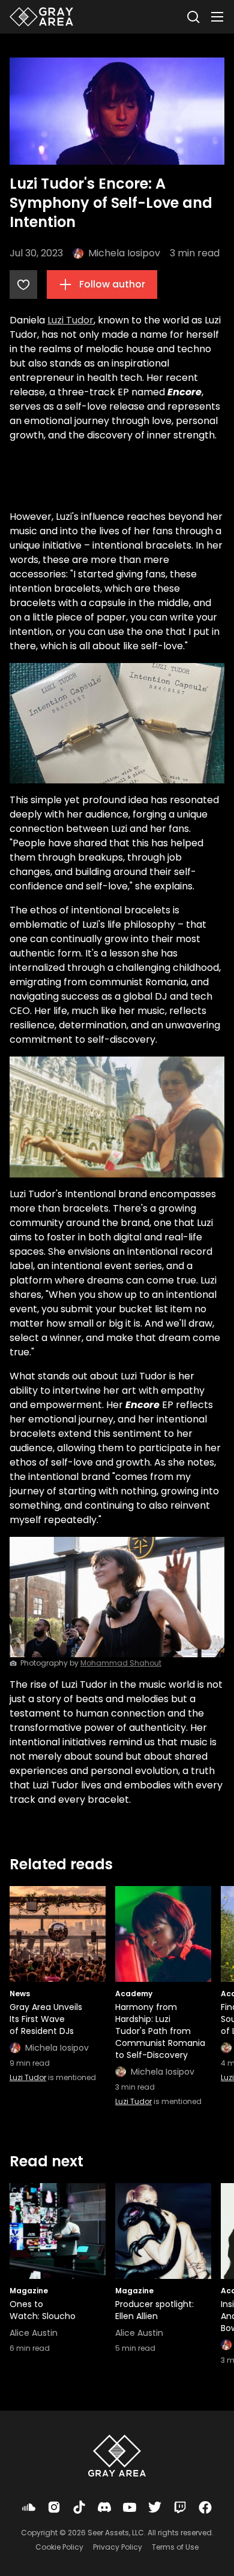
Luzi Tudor (70, 320)
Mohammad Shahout (121, 1663)
